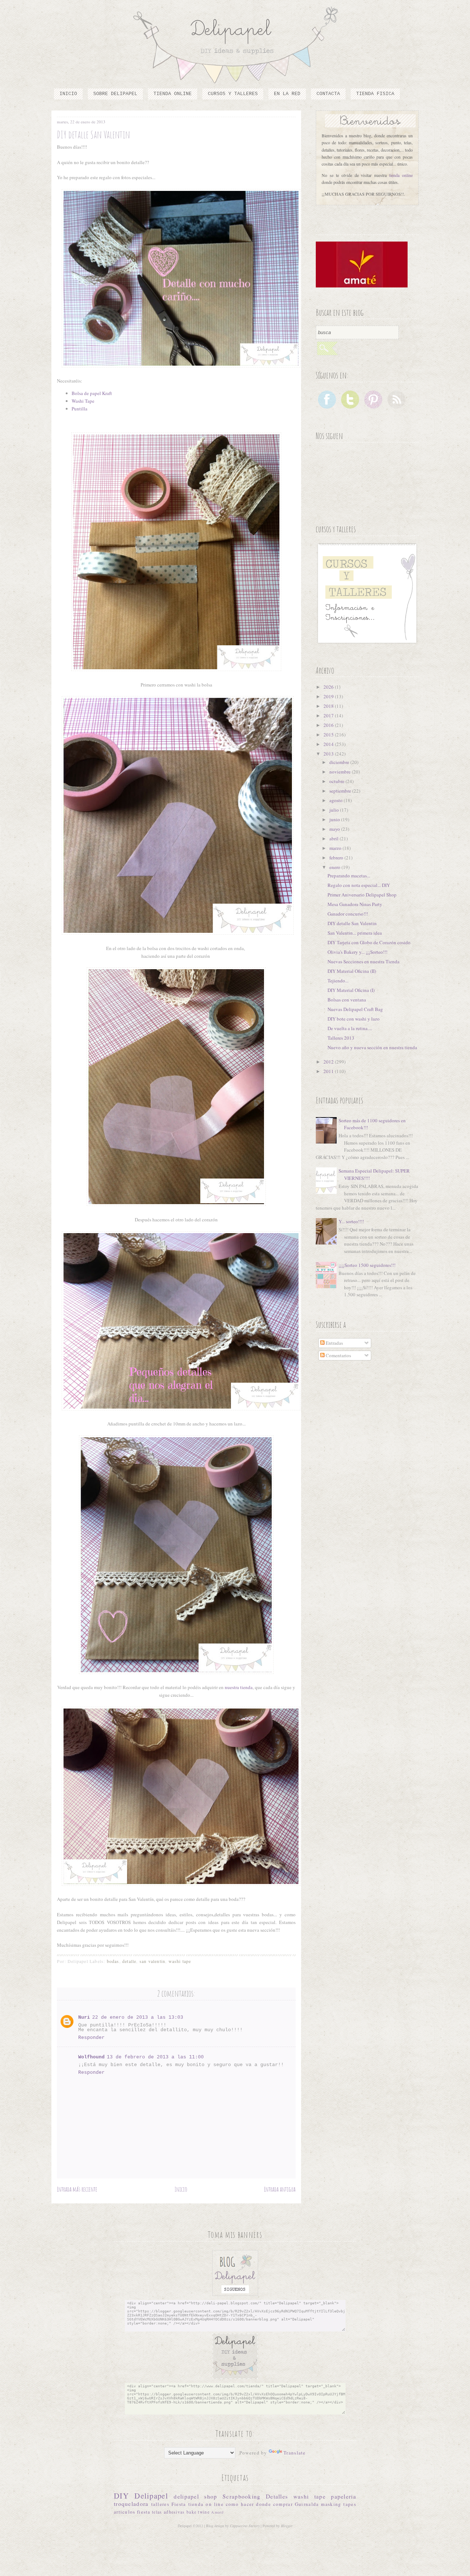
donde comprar (274, 2504)
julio (335, 810)
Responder (91, 2038)
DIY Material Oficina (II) (352, 971)
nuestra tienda (239, 1687)
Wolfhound (91, 2057)
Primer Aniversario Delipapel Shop (362, 895)
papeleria (344, 2496)
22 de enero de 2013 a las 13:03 (138, 2017)
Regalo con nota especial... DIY (359, 885)
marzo (336, 848)
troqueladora (131, 2504)
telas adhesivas (169, 2512)
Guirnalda (307, 2504)
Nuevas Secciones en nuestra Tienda (364, 961)
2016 (329, 725)
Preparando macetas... (349, 876)
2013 (329, 754)
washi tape (180, 1961)
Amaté (218, 2512)
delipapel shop (195, 2496)
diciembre (340, 762)
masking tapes (339, 2504)
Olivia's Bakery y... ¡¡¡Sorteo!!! (357, 952)
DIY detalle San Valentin (352, 923)
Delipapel (151, 2496)
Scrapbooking (242, 2496)
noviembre (341, 772)
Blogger (287, 2526)
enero (335, 867)
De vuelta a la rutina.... (350, 1028)
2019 (329, 696)
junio (335, 819)
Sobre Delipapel (115, 94)
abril (335, 838)
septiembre (341, 791)
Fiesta (179, 2504)
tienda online (401, 175)
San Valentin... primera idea (355, 933)
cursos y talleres (233, 94)
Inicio (68, 94)
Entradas (334, 1343)
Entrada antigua (280, 2189)
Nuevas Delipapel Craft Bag (355, 1009)
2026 (329, 687)
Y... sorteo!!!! (351, 1221)
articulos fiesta (132, 2512)
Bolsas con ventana (347, 1000)
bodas (113, 1961)
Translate (295, 2453)
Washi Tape (83, 401)
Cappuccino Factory (245, 2526)
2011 (329, 1071)
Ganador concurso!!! (348, 914)
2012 (329, 1062)
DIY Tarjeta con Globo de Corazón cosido (369, 942)
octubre (337, 781)
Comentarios (338, 1355)
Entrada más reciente (77, 2189)
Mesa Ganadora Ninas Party (355, 904)
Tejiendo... (338, 981)
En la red (287, 94)
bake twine (198, 2512)
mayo (335, 829)
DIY (121, 2496)
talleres (160, 2504)
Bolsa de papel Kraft (92, 393)
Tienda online (173, 94)
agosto (337, 800)
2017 (329, 715)
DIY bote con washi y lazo (354, 1019)
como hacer (240, 2504)
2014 (329, 744)
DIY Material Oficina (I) (351, 990)
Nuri (84, 2017)
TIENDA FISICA (375, 94)
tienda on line (206, 2504)
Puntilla (79, 409)
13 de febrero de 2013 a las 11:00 (155, 2057)
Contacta (328, 94)
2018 (329, 706)
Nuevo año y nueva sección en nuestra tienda (372, 1047)
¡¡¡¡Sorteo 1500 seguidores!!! (367, 1265)
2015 (329, 735)
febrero (337, 858)
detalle (129, 1961)
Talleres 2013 (341, 1038)
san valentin (152, 1961)
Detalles (277, 2496)
